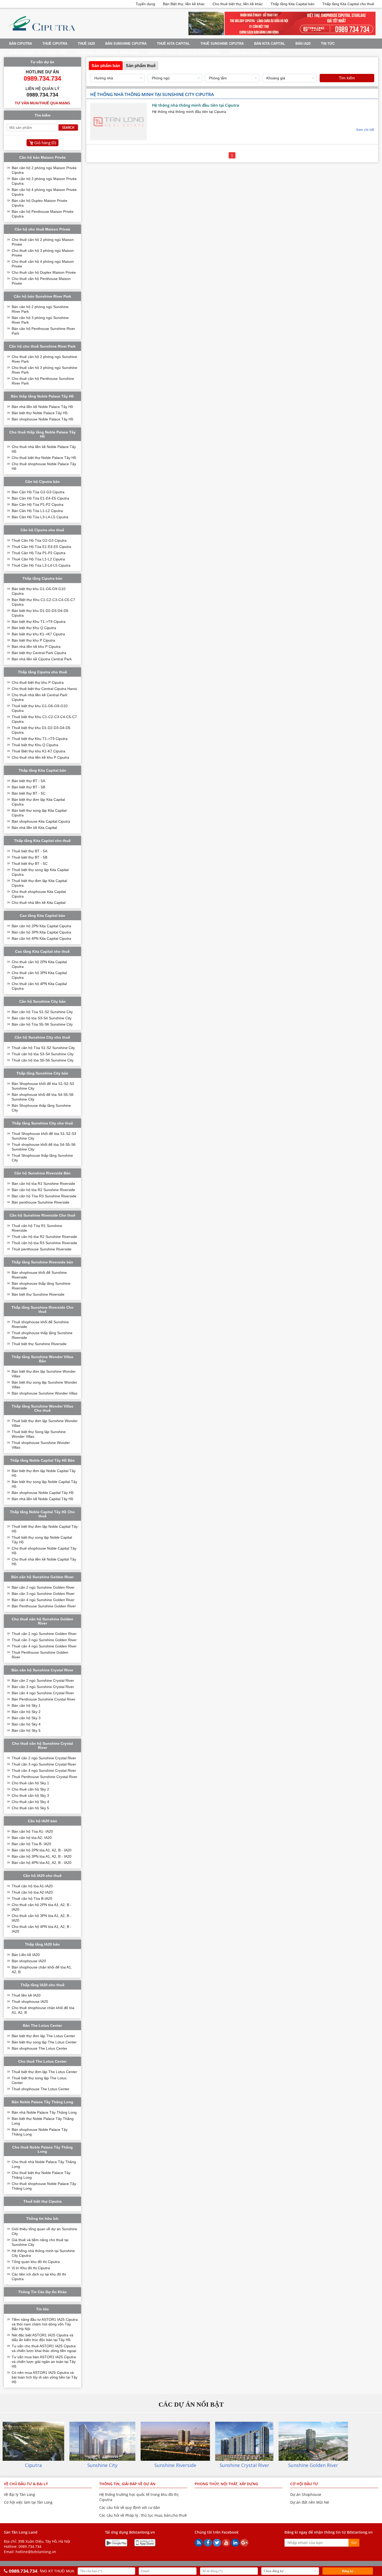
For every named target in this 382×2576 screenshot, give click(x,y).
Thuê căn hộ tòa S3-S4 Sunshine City (43, 1054)
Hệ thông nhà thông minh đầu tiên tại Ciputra (196, 105)
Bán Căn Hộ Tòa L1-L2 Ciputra (37, 511)
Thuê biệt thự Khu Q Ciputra (35, 745)
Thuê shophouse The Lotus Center (41, 2089)
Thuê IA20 (86, 44)
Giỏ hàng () (45, 143)
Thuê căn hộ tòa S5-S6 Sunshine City (43, 1060)
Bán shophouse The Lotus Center (39, 2048)
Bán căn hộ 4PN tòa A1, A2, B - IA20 (42, 1863)
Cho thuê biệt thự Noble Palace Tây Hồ (44, 458)
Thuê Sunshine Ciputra (222, 44)
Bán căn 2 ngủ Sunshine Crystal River (43, 1680)
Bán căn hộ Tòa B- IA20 (31, 1844)
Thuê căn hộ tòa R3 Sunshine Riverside (44, 1243)
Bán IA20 (303, 44)
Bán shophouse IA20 (29, 1961)
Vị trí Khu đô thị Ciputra (31, 2268)
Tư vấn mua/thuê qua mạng (42, 103)
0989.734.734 (30, 2546)
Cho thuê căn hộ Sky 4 (30, 1802)
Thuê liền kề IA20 (26, 1995)
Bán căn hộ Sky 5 (26, 1730)
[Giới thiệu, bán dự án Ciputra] (41, 34)
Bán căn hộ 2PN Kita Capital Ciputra (41, 926)
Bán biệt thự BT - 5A (28, 781)
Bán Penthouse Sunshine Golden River (44, 1606)
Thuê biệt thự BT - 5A (29, 851)
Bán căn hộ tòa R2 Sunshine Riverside (43, 1190)
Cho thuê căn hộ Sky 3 (30, 1795)
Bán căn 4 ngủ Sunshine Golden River (43, 1600)
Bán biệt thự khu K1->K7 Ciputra (38, 634)
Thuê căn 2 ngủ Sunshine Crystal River (44, 1758)
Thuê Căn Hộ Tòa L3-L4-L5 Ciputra (41, 565)
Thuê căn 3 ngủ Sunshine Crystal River (44, 1764)
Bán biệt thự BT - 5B (28, 787)
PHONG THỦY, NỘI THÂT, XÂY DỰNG (226, 2484)
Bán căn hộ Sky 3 (26, 1718)
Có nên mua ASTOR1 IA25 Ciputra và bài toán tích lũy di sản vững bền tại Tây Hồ (45, 2377)
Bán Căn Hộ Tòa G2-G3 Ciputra (38, 492)
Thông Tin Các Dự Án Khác (42, 2292)
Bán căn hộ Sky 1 (26, 1705)
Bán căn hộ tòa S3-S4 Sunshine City (42, 1018)
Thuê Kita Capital (173, 44)
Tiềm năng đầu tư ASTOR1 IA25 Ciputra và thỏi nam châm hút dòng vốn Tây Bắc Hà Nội (45, 2324)
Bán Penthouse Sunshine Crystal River (44, 1699)
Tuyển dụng (145, 4)
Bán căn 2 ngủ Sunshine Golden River (43, 1587)
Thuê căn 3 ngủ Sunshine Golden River (44, 1640)
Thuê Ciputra (55, 44)
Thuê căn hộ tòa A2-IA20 (32, 1892)
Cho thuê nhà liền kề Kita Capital (39, 903)
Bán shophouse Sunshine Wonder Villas (45, 1393)
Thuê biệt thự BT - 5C (30, 864)
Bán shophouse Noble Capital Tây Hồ (43, 1493)
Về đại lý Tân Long (19, 2494)
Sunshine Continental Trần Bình (108, 53)
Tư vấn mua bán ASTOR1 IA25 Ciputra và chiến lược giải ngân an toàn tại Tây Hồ (44, 2362)
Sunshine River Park (250, 53)
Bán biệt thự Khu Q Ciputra (34, 628)
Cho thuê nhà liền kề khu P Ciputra (40, 757)
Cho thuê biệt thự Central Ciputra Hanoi (44, 689)
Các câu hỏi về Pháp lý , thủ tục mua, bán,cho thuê (143, 2515)
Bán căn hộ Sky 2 (26, 1712)
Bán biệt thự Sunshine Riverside (38, 1294)
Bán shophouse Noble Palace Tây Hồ (42, 419)
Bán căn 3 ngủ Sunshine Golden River (43, 1594)
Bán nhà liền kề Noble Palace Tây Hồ (42, 407)
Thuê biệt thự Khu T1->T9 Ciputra (40, 739)
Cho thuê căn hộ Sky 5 (30, 1808)
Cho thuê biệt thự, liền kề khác (238, 4)
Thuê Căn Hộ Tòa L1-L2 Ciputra (38, 559)
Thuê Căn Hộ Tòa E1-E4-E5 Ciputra (41, 547)
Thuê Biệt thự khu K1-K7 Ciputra (38, 751)
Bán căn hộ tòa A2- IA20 (32, 1838)
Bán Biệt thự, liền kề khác (184, 4)
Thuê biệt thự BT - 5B (29, 857)
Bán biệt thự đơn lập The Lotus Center (43, 2036)
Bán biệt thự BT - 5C (29, 793)
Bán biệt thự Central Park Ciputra (39, 653)
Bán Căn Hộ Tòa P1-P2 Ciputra (38, 504)
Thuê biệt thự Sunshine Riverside (39, 1344)
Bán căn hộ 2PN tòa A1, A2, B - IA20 (42, 1850)
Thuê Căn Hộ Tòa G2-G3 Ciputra (39, 540)
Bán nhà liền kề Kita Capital (34, 828)
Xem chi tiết (365, 130)
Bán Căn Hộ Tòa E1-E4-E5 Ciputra (40, 498)
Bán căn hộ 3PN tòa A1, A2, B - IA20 (42, 1856)
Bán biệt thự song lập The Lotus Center (44, 2042)
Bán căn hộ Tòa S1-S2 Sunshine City (42, 1012)
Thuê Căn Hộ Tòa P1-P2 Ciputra (39, 553)
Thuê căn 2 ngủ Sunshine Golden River (44, 1634)
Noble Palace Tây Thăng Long (38, 53)
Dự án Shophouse (306, 2494)
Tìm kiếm (347, 78)
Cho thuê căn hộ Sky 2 (30, 1789)
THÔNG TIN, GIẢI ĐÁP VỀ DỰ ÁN (127, 2484)
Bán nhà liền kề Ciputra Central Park (42, 659)
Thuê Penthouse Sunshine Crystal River (45, 1777)
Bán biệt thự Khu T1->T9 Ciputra (39, 622)
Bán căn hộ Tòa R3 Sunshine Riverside (44, 1196)
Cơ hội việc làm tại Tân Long (28, 2502)
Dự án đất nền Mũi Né (310, 2502)
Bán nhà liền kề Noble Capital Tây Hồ (42, 1499)
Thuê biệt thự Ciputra (42, 2201)
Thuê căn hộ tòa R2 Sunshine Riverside (44, 1237)
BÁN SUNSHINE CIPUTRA (126, 44)
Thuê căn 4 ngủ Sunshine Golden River (44, 1646)
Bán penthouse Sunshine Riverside (41, 1202)
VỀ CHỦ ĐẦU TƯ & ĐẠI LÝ (26, 2484)
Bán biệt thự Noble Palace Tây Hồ (40, 413)
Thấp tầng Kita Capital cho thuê (348, 4)
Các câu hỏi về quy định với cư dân (130, 2507)
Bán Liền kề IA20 (26, 1955)
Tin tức (328, 44)
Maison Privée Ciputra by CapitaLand (184, 53)
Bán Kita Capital (270, 44)
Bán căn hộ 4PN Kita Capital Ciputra (41, 938)
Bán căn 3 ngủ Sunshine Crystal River (43, 1687)
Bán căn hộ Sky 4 (26, 1724)
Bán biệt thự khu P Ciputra (33, 640)
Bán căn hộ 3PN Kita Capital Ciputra (41, 932)
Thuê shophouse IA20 (30, 2002)
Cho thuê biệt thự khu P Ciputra (38, 682)
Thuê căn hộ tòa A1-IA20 (32, 1886)
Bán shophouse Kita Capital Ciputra (41, 821)
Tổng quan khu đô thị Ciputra (36, 2262)
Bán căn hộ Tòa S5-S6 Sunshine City (42, 1024)
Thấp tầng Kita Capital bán (292, 4)
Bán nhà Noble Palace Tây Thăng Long (44, 2112)
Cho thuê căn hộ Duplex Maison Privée (44, 272)
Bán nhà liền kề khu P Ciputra (36, 647)
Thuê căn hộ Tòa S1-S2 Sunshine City (43, 1048)
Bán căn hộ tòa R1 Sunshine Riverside (43, 1184)
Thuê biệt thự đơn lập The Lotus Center (44, 2072)
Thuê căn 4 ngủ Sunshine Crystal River (44, 1770)
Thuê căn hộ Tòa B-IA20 (32, 1899)
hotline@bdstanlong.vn (36, 2552)
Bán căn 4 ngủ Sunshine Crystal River (43, 1693)
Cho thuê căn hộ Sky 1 (30, 1783)
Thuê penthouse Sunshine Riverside (42, 1249)
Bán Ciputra (21, 44)
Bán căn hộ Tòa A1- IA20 (32, 1831)
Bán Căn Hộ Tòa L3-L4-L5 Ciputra (40, 517)
